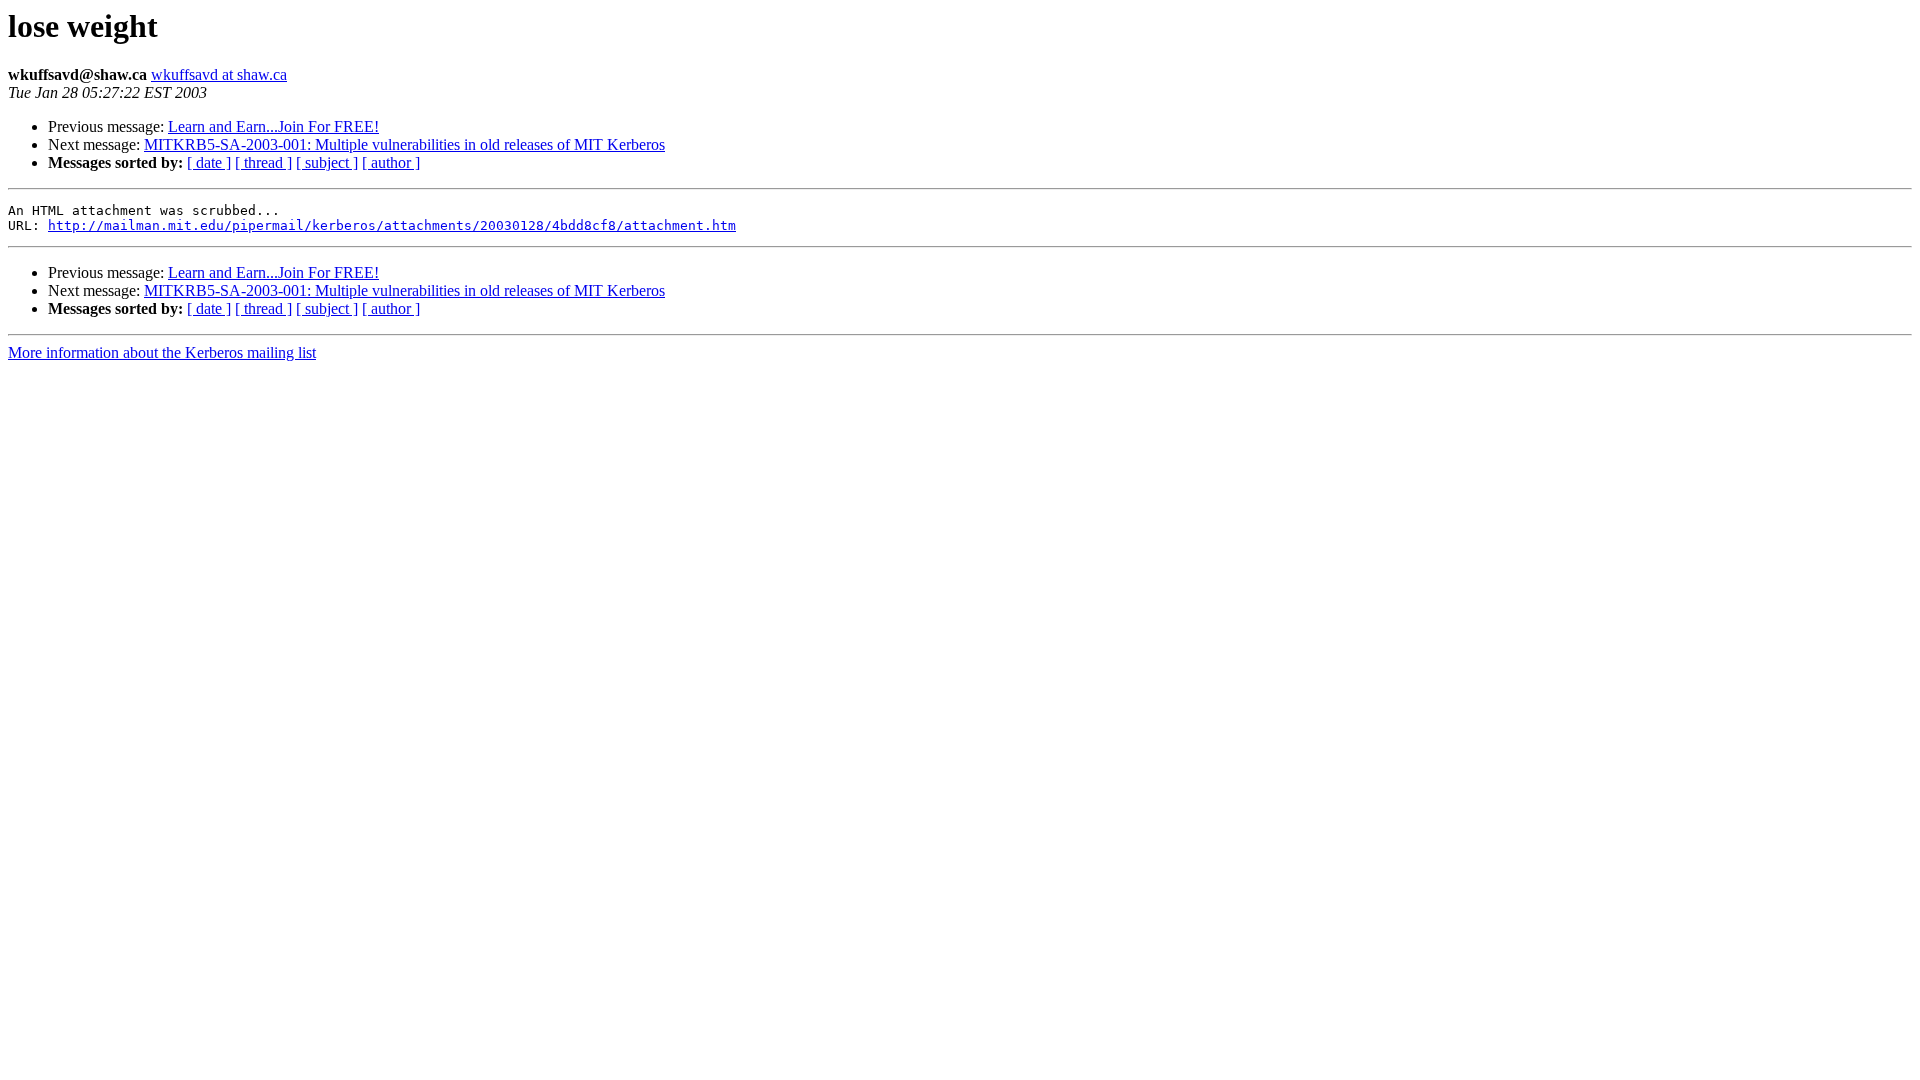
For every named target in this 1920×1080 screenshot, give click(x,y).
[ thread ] (263, 162)
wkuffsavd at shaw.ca (219, 74)
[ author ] (391, 162)
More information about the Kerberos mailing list (162, 352)
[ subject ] (327, 162)
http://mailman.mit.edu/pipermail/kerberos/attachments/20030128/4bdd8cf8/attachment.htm (392, 225)
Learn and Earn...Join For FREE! (273, 126)
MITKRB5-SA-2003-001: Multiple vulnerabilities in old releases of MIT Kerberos (404, 144)
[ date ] (209, 162)
